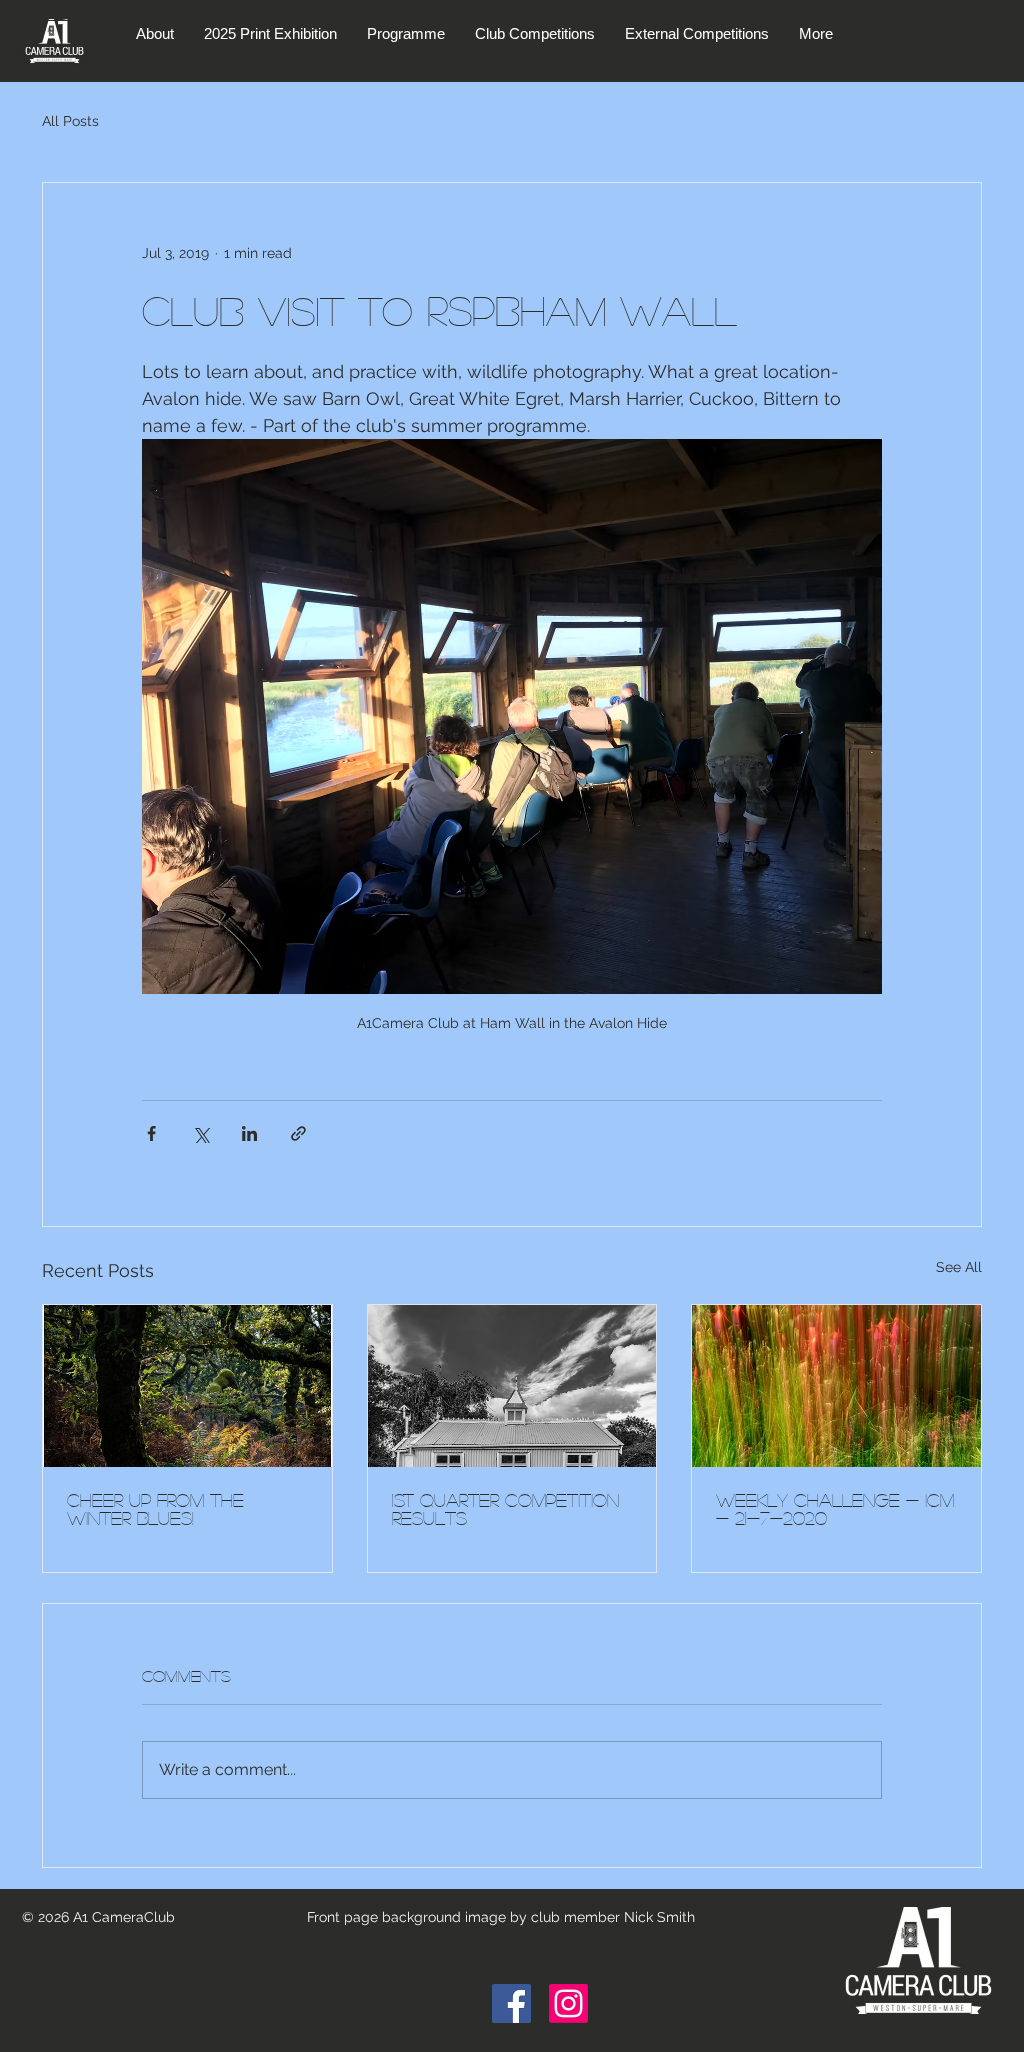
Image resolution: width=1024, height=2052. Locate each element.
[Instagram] (568, 2003)
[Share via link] (298, 1133)
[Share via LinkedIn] (249, 1133)
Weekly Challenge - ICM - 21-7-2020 (835, 1509)
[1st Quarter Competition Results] (512, 1386)
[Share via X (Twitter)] (200, 1133)
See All (959, 1267)
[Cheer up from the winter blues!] (187, 1386)
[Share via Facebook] (151, 1133)
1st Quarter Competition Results (505, 1509)
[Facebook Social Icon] (511, 2003)
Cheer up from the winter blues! (155, 1509)
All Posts (70, 121)
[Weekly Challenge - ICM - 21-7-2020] (836, 1386)
